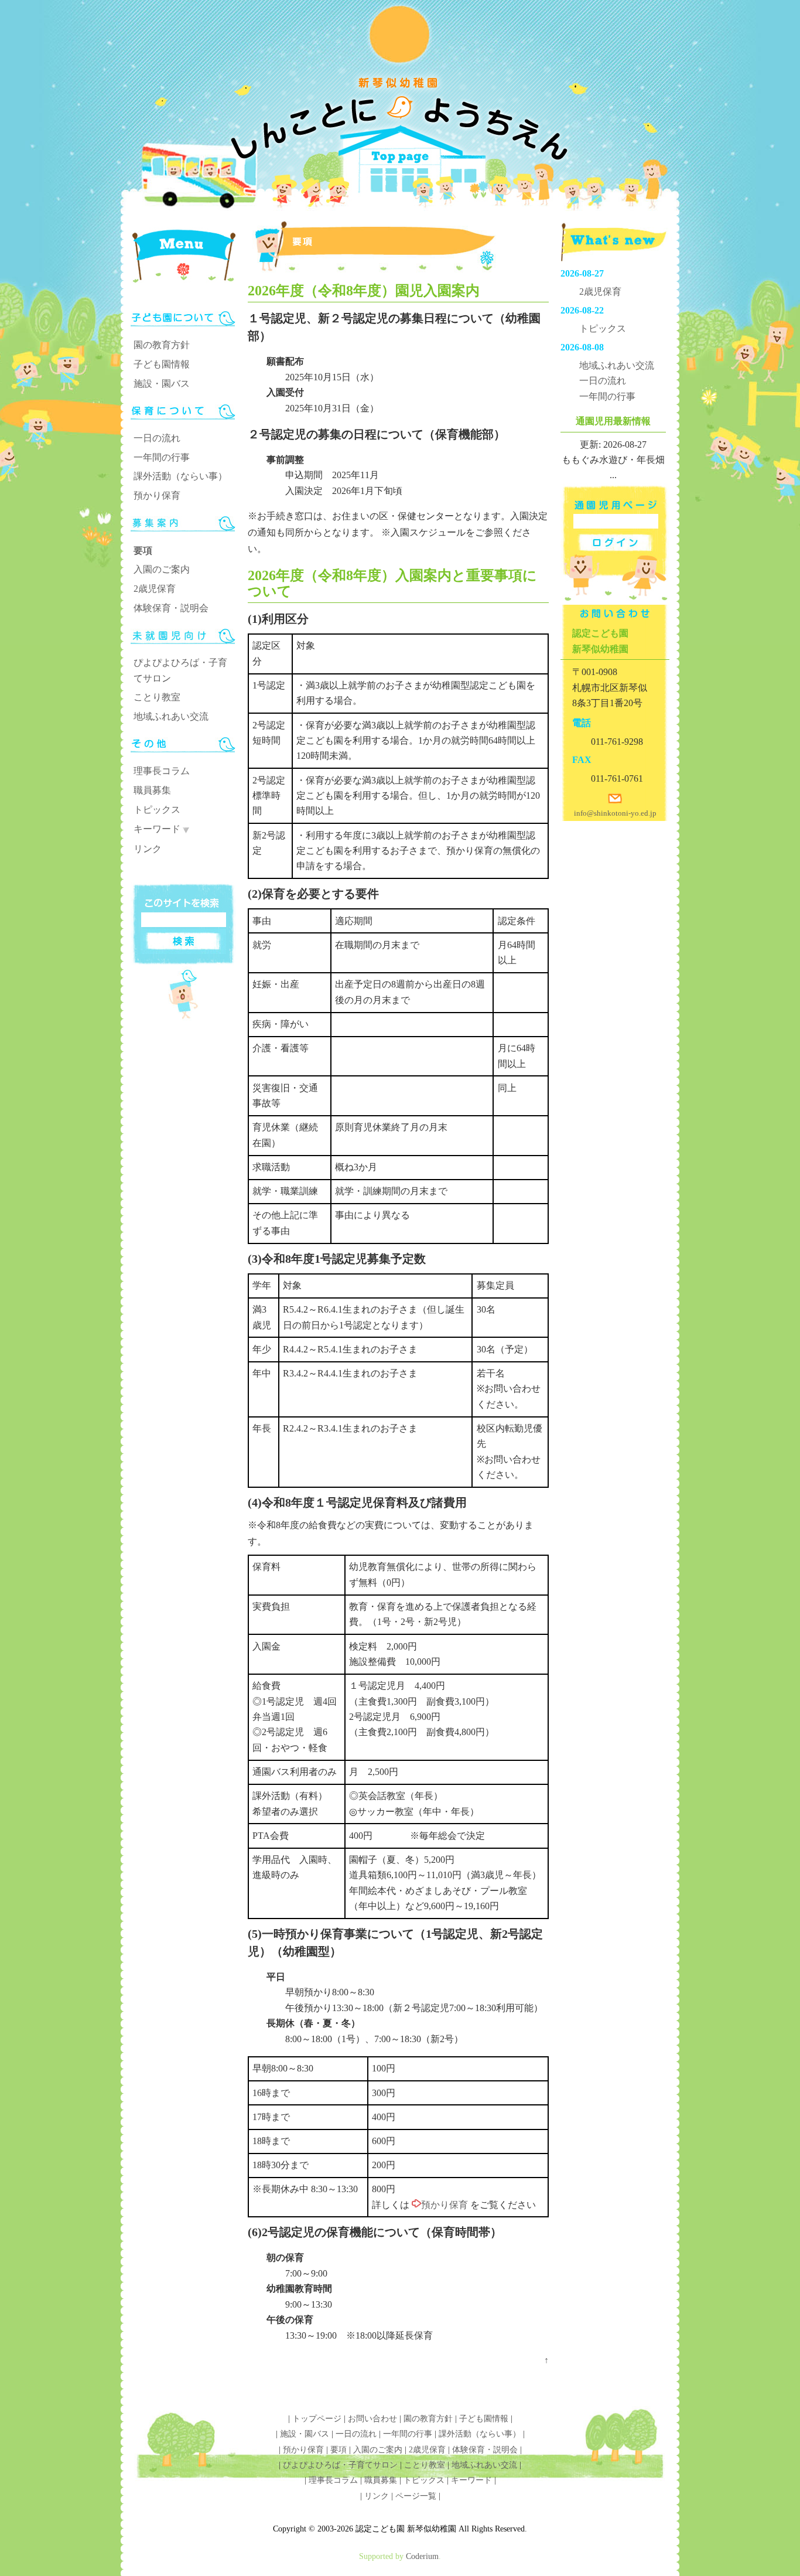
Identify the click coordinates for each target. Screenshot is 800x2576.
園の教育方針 (162, 345)
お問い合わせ (372, 2419)
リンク (148, 849)
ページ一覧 (416, 2496)
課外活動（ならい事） (180, 476)
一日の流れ (157, 438)
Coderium (422, 2556)
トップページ (317, 2419)
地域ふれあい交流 (171, 716)
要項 (143, 551)
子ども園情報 (162, 364)
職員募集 (152, 790)
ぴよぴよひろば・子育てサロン (340, 2465)
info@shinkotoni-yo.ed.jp (615, 813)
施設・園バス (162, 384)
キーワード (157, 829)
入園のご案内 (162, 569)
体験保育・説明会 (171, 608)
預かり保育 (157, 495)
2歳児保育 (155, 589)
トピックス (157, 810)
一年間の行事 (162, 457)
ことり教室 (157, 697)
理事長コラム (162, 771)
